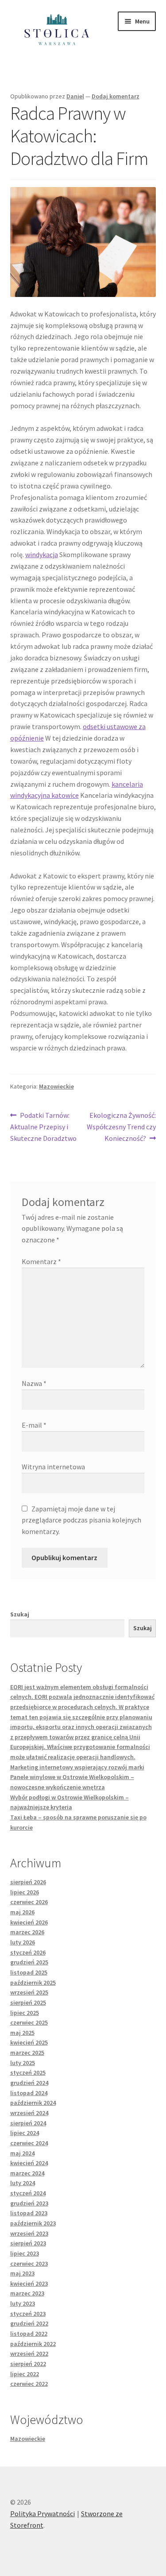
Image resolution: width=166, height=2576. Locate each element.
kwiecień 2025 (29, 2042)
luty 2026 (23, 1942)
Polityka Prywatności (42, 2514)
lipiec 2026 (25, 1892)
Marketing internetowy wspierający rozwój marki (77, 1767)
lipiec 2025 (25, 2013)
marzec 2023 (27, 2293)
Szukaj (20, 1614)
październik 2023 (33, 2223)
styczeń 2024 (28, 2193)
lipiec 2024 (25, 2133)
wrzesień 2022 (29, 2354)
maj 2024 (22, 2153)
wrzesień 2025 (29, 1992)
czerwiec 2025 (29, 2022)
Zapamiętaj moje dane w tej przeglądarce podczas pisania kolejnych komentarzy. (81, 1520)
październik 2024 (33, 2103)
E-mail (34, 1425)
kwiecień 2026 (29, 1922)
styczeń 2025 (28, 2073)
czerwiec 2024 (29, 2143)
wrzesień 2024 (29, 2113)
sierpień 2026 (28, 1882)
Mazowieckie (56, 1086)
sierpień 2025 (28, 2002)
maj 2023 (22, 2273)
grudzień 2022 (29, 2323)
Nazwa (34, 1383)
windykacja (42, 554)
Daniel (75, 96)
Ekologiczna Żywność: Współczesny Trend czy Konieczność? (121, 1126)
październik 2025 (33, 1983)
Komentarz (41, 1261)
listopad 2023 (29, 2213)
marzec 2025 (27, 2053)
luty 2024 (23, 2183)
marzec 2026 (27, 1932)
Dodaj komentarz (116, 96)
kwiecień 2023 (29, 2283)
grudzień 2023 (29, 2203)
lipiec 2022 (25, 2374)
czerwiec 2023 (29, 2264)
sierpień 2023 (28, 2243)
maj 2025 (22, 2033)
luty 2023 (23, 2303)
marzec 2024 (27, 2173)
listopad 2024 (29, 2093)
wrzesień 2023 (29, 2233)
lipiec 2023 (25, 2253)
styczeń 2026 (28, 1952)
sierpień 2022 (28, 2364)
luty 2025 (23, 2063)
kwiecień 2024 (29, 2163)
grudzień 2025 (29, 1962)
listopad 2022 (29, 2334)
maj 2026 (22, 1912)
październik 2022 (33, 2344)
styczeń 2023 (28, 2314)
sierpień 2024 (28, 2123)
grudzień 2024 (29, 2083)
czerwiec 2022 (29, 2384)
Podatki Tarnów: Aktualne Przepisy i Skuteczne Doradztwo (43, 1126)
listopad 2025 (29, 1972)
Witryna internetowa (53, 1467)
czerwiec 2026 (29, 1902)
